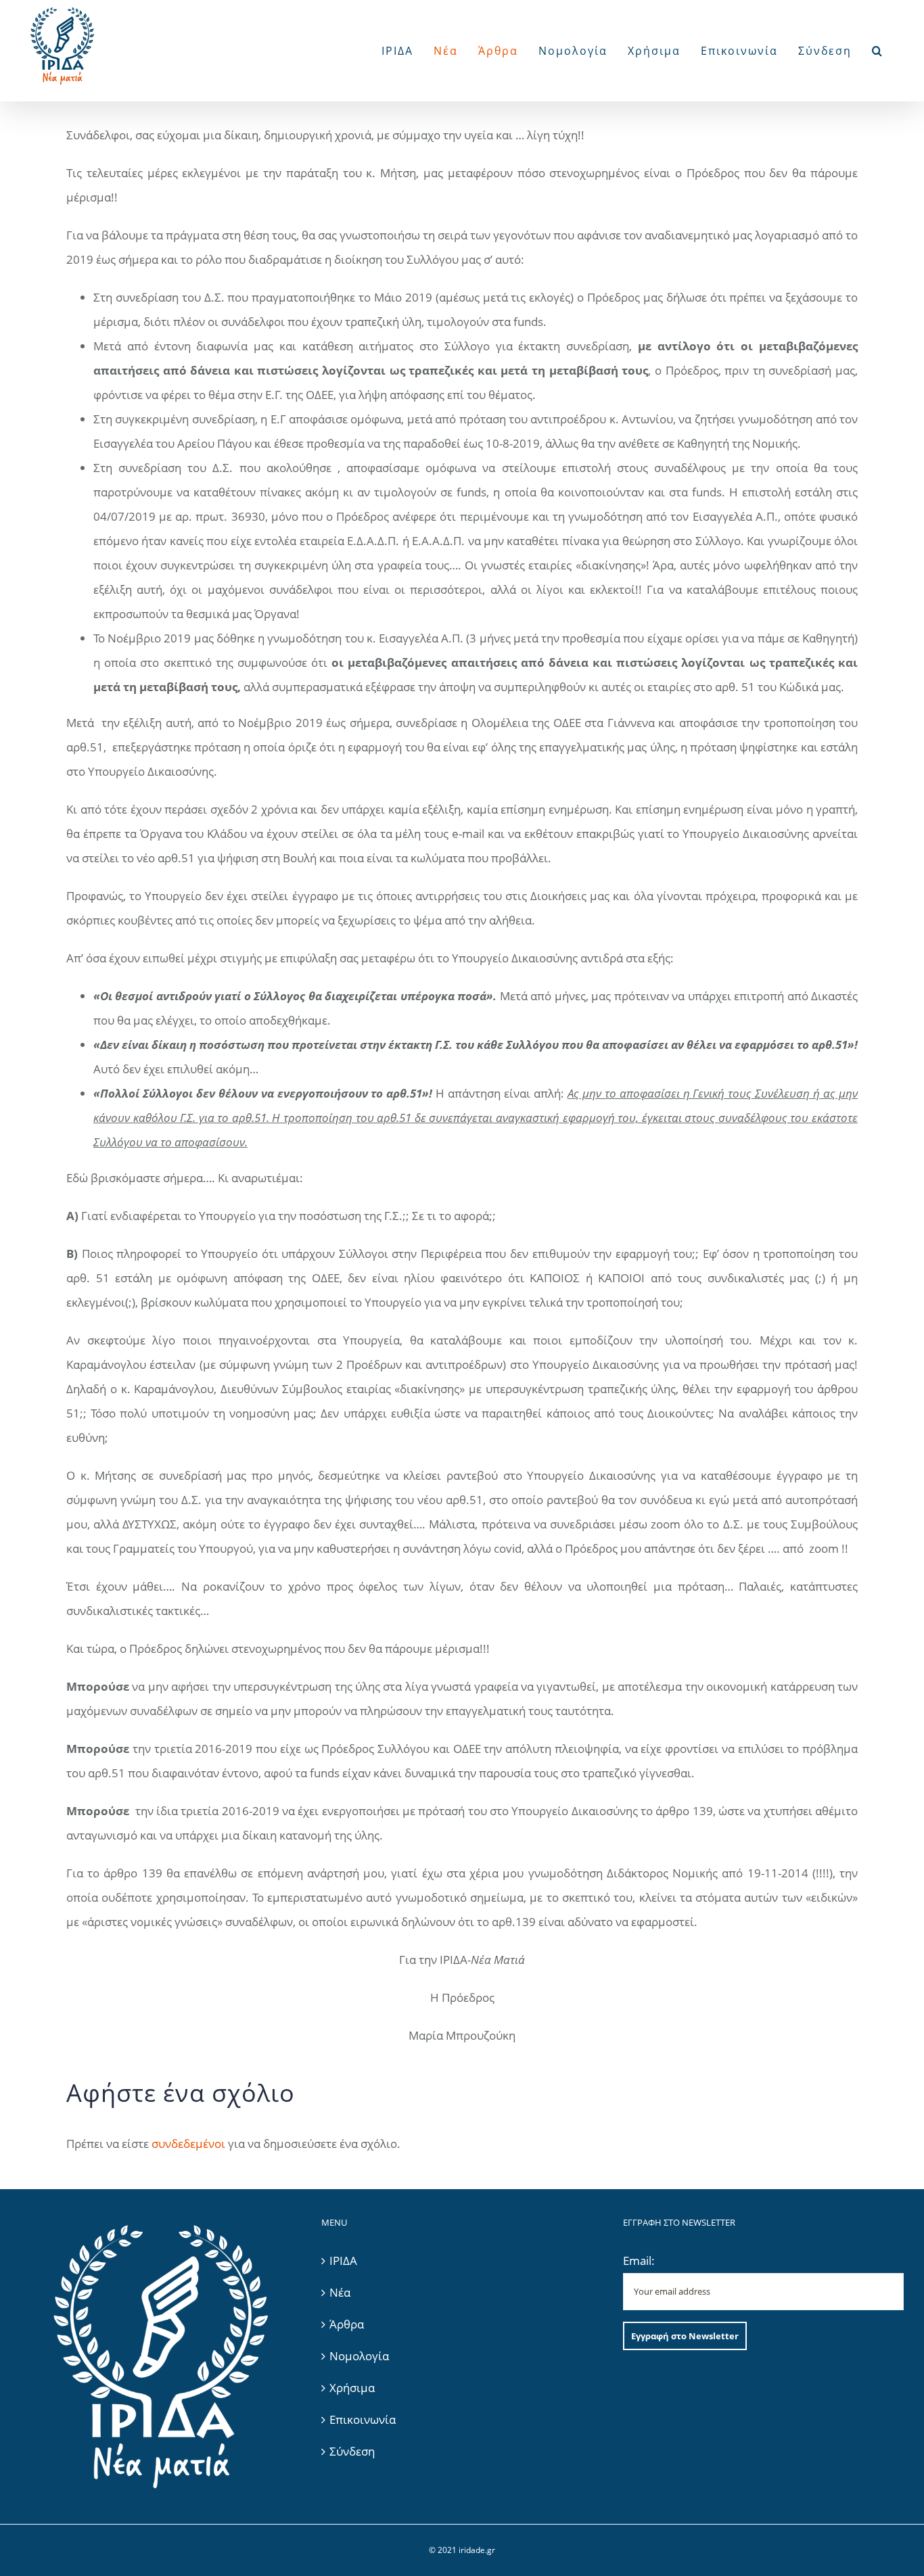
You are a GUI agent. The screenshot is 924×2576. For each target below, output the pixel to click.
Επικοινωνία (363, 2419)
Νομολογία (359, 2356)
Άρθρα (347, 2324)
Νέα (340, 2292)
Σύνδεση (352, 2451)
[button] (878, 51)
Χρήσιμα (352, 2388)
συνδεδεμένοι (188, 2144)
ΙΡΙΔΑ (343, 2261)
